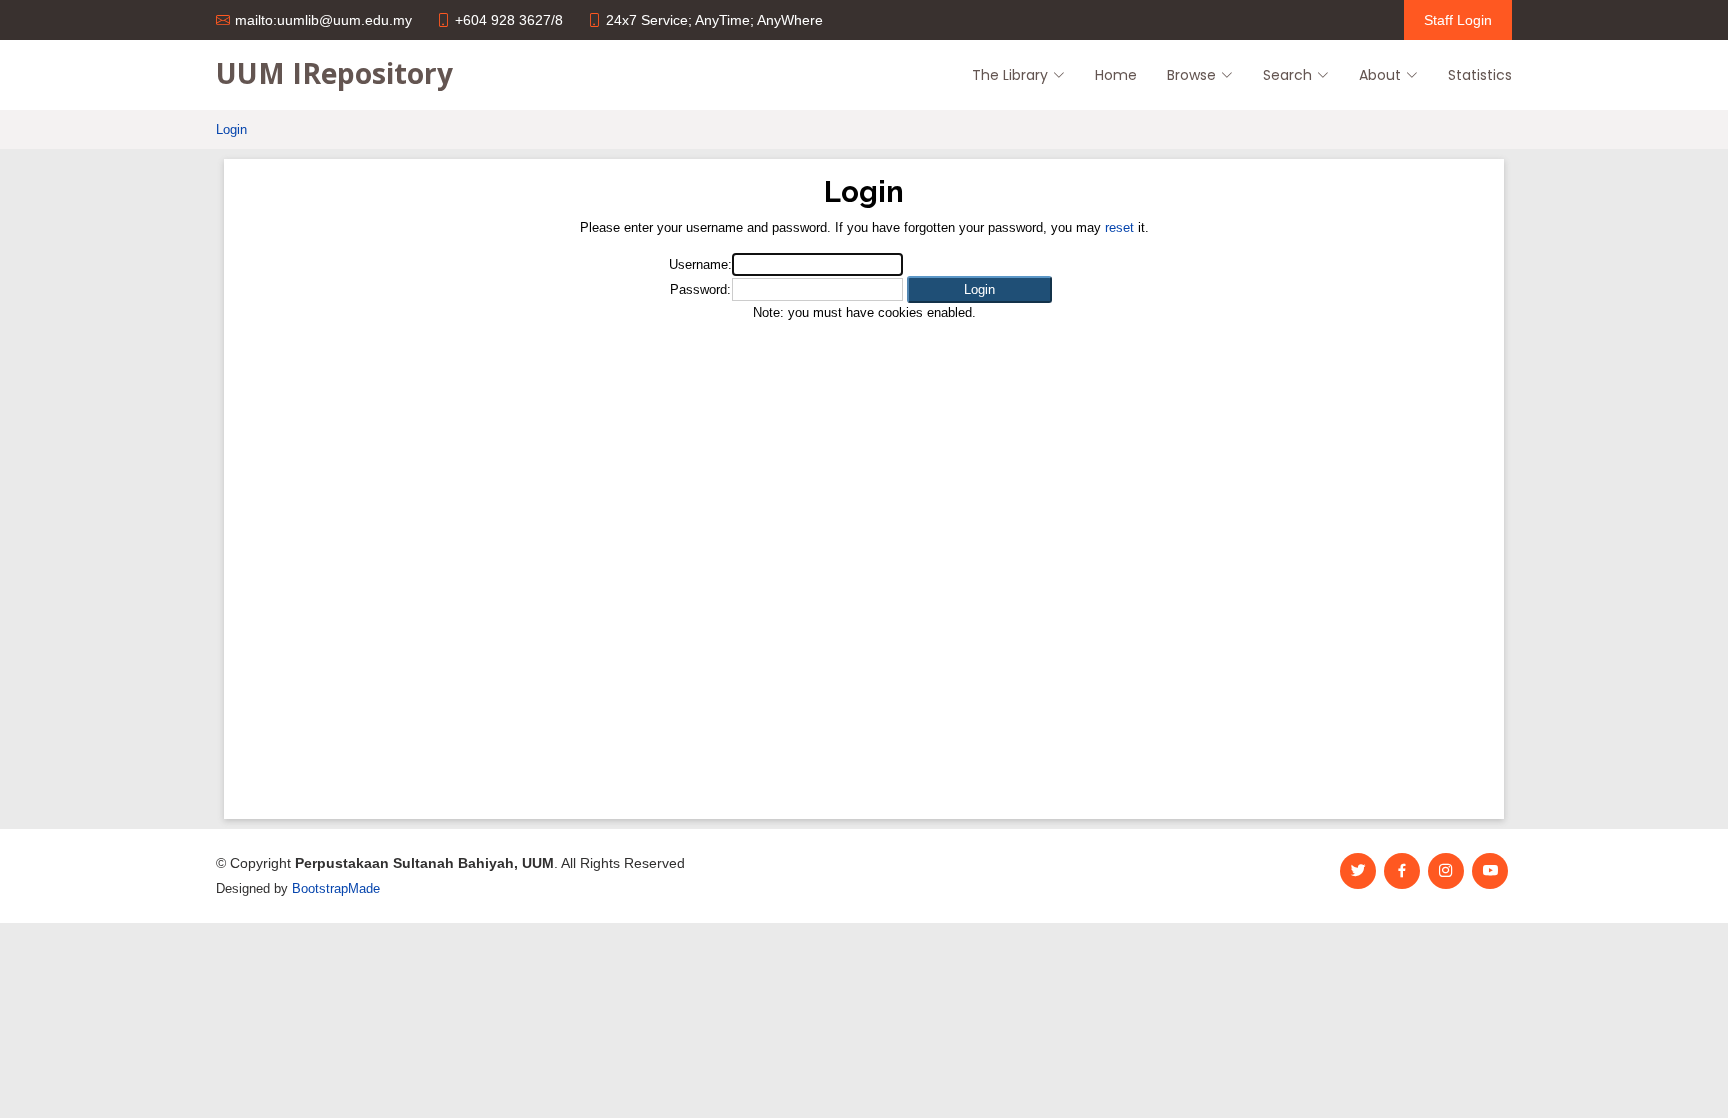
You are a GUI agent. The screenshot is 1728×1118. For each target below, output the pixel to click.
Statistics (1480, 75)
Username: (700, 264)
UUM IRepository (334, 73)
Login (231, 129)
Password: (700, 289)
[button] (979, 289)
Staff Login (1458, 20)
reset (1119, 227)
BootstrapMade (336, 888)
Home (1116, 75)
